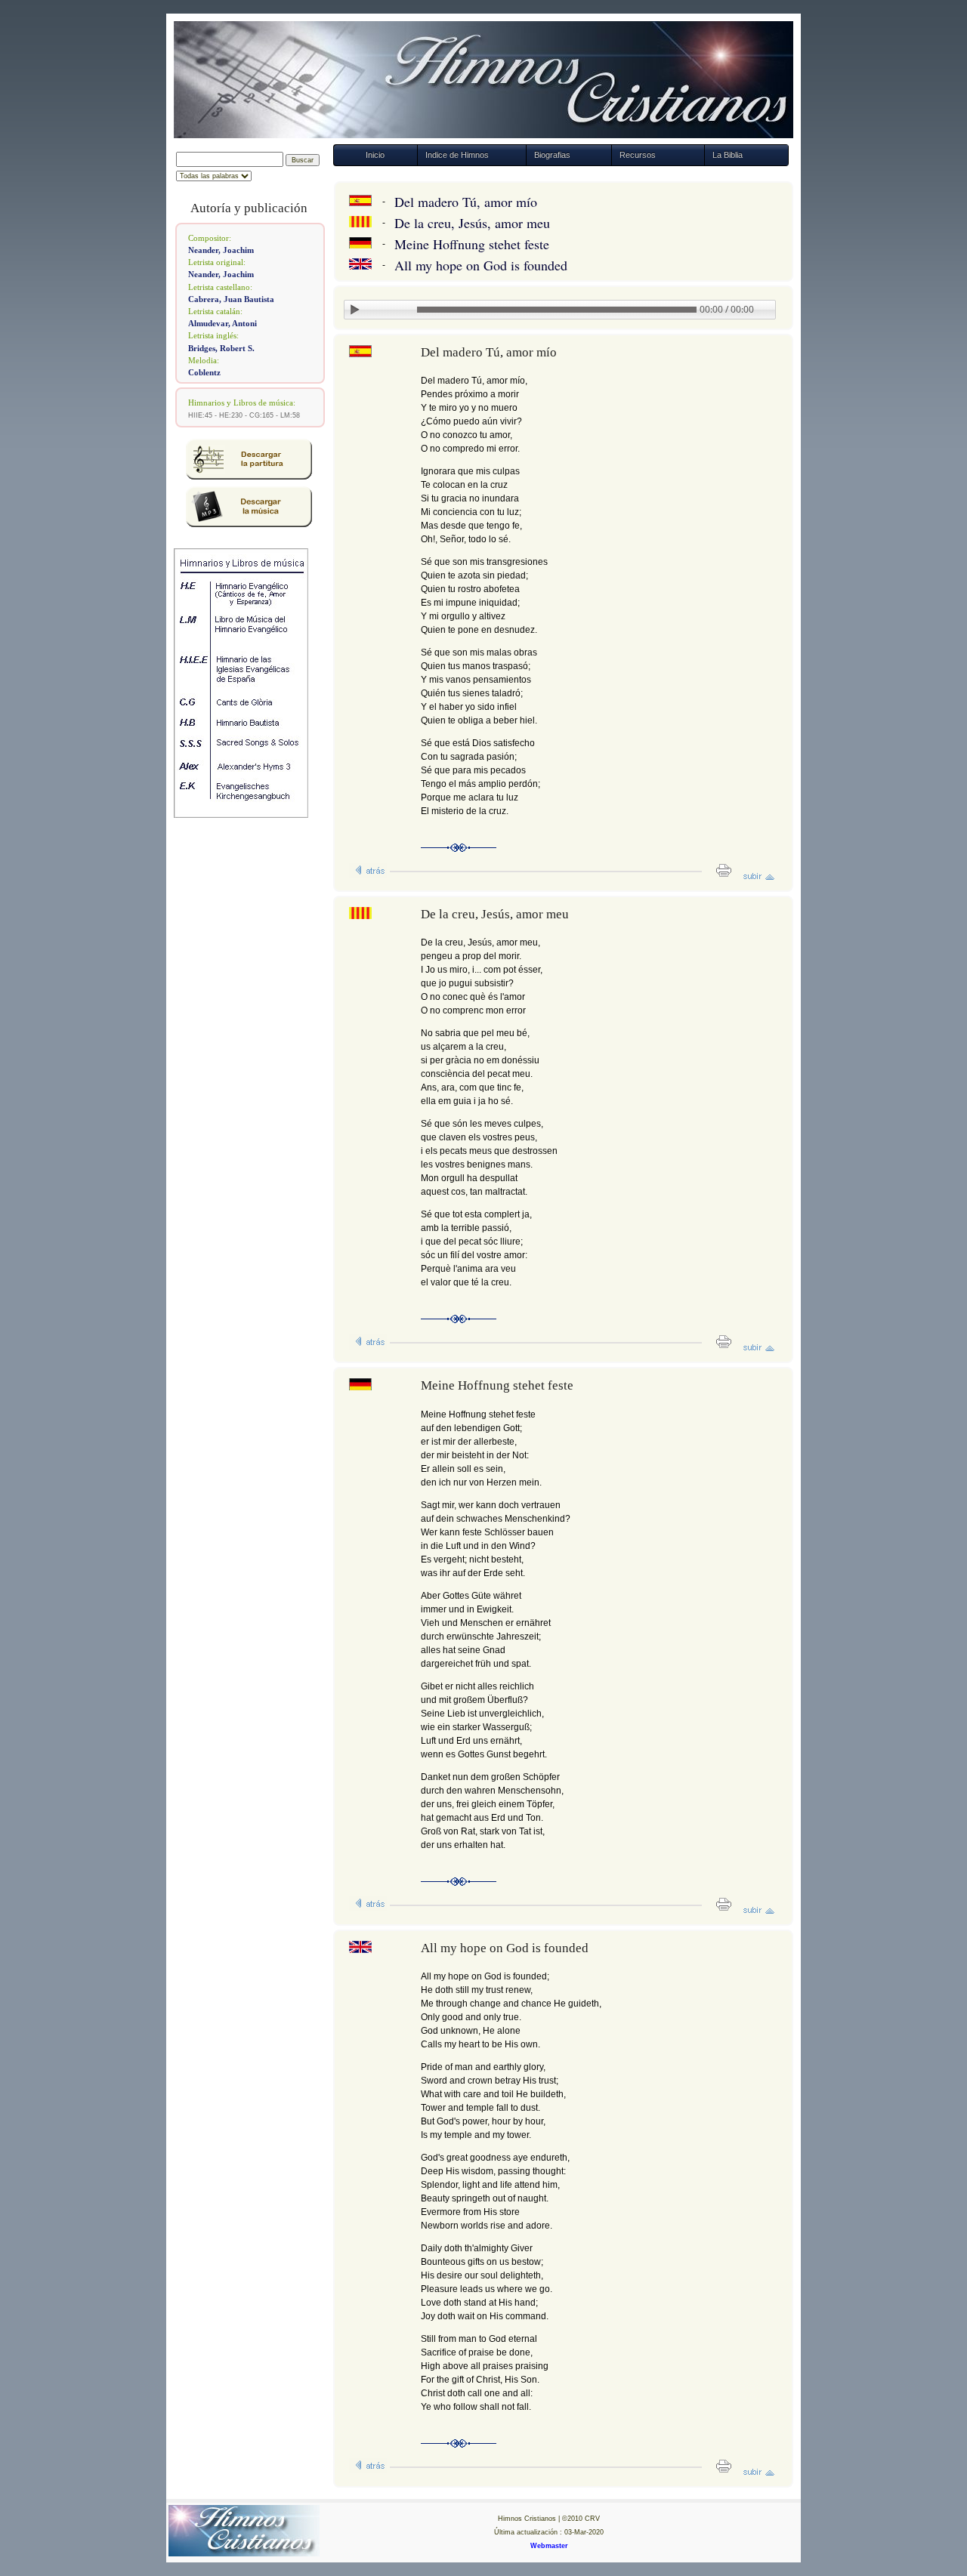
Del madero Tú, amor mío (466, 202)
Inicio (375, 155)
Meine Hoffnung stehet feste (472, 244)
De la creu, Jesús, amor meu (472, 223)
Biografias (552, 155)
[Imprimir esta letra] (718, 875)
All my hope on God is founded (481, 265)
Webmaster (549, 2546)
